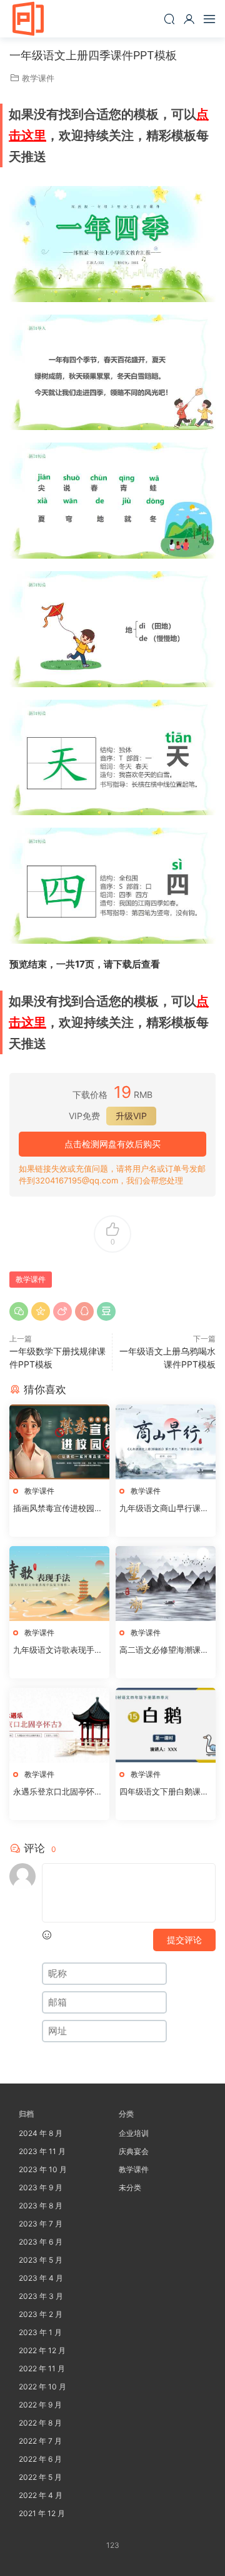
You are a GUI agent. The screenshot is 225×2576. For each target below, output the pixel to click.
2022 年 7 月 (40, 2441)
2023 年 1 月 (40, 2332)
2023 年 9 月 (41, 2187)
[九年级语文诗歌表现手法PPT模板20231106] (59, 1584)
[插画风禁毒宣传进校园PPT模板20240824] (59, 1442)
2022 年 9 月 (40, 2405)
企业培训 (134, 2133)
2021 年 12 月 (42, 2513)
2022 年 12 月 (42, 2350)
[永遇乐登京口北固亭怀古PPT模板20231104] (59, 1725)
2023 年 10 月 (43, 2169)
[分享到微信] (19, 1311)
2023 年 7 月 (41, 2224)
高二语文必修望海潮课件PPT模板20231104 (164, 1650)
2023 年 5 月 (41, 2260)
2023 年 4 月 (41, 2278)
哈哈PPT (28, 19)
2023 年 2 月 (41, 2314)
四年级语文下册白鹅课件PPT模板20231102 (164, 1792)
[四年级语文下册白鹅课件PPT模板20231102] (166, 1725)
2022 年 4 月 (41, 2495)
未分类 (130, 2187)
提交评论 (184, 1940)
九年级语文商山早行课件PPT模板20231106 (164, 1509)
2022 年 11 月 (42, 2368)
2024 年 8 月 (41, 2133)
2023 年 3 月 (41, 2296)
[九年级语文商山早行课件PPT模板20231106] (166, 1442)
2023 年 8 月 (41, 2206)
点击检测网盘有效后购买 (112, 1144)
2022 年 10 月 (42, 2387)
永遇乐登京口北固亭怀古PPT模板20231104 (58, 1792)
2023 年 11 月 (42, 2151)
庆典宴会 (134, 2151)
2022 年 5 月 (40, 2477)
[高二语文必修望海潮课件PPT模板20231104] (166, 1584)
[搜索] (169, 19)
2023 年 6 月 (41, 2242)
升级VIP (131, 1116)
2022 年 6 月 (40, 2459)
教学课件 (38, 78)
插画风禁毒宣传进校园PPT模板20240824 (59, 1509)
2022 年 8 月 (40, 2423)
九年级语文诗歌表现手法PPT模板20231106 (58, 1650)
